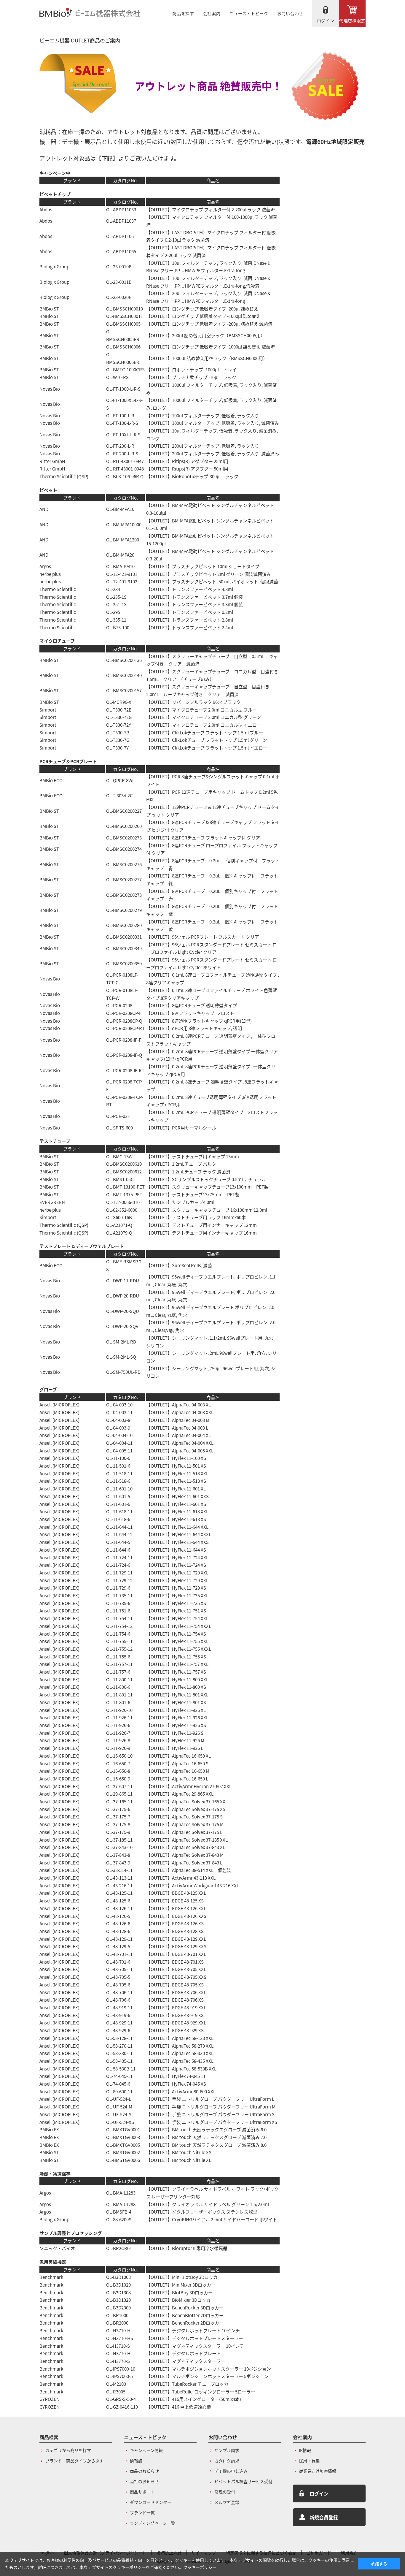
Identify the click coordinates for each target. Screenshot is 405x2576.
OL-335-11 (116, 620)
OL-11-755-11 (119, 1641)
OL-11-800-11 (119, 1679)
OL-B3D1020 (118, 2285)
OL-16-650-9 (118, 1779)
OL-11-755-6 (118, 1657)
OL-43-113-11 (119, 1878)
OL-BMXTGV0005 (123, 2145)
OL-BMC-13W (119, 1156)
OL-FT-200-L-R (120, 446)
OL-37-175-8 (118, 1824)
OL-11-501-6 (118, 1466)
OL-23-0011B (119, 282)
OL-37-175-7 (118, 1817)
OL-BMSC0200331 (124, 937)
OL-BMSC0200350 (124, 963)
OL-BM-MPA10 (120, 509)
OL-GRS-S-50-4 (121, 2399)
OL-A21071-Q (119, 1225)
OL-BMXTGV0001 (123, 2129)
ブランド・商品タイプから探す (74, 2461)
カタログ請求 (227, 2461)
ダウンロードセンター (151, 2502)
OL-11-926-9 (118, 1748)
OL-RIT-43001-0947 (125, 461)
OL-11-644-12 (119, 1534)
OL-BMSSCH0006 (123, 347)
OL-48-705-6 (118, 1985)
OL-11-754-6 (118, 1634)
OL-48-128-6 (118, 1931)
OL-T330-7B (118, 732)
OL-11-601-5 (118, 1496)
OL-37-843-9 (118, 1863)
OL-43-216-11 (119, 1885)
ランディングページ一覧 (153, 2523)
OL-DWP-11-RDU (123, 1280)
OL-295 (113, 612)
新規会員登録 (324, 2517)
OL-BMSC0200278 (124, 895)
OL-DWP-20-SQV (122, 1326)
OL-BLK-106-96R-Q (125, 476)
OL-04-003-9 (118, 1428)
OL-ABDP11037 (121, 221)
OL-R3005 (116, 2392)
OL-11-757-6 (118, 1672)
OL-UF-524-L (119, 2099)
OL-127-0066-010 (123, 1202)
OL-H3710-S (118, 2346)
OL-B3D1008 (118, 2277)
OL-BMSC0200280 (124, 925)
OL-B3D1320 (118, 2300)
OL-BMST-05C (120, 1179)
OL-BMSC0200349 (124, 948)
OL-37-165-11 (119, 1801)
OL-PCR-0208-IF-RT (125, 1070)
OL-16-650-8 (118, 1771)
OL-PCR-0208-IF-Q (124, 1055)
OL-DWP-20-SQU (123, 1311)
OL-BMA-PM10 (120, 566)
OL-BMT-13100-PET (125, 1187)
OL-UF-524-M (119, 2107)
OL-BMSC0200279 (124, 910)
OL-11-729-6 (118, 1588)
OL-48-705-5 (118, 1977)
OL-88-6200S (119, 2219)
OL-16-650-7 (118, 1763)
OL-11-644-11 (119, 1527)
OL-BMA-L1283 (121, 2193)
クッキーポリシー (200, 2567)
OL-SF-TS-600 (119, 1128)
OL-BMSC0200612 (124, 1171)
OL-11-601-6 (118, 1504)
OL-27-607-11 (119, 1786)
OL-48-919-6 (118, 2015)
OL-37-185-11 (119, 1840)
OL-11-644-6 (118, 1550)
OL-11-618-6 (118, 1519)
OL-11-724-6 (118, 1565)
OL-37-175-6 (118, 1809)
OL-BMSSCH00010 (125, 309)
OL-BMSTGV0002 (123, 2152)
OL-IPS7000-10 (121, 2369)
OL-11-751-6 (118, 1611)
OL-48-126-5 (118, 1916)
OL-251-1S (116, 604)
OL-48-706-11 (119, 1992)
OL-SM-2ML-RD (121, 1342)
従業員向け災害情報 (318, 2471)
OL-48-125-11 (119, 1893)
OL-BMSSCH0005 (123, 324)
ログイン (326, 20)
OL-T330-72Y (119, 725)
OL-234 (113, 589)
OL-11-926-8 (118, 1740)
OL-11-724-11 (119, 1557)
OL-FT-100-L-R (120, 415)
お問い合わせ (290, 13)
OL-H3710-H (118, 2330)
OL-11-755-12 (119, 1649)
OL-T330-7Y (117, 748)
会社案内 (212, 13)
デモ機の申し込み (231, 2471)
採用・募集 (309, 2461)
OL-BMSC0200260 (124, 826)
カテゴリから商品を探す (68, 2450)
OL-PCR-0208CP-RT (125, 1028)
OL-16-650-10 (119, 1756)
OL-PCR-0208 (119, 1005)
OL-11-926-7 (118, 1733)
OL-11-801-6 (118, 1702)
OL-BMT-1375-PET (124, 1194)
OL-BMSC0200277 (124, 879)
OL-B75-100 (118, 627)
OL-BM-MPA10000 (124, 524)
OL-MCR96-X (119, 702)
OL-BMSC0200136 (124, 660)
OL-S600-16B (119, 1217)
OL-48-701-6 (118, 1962)
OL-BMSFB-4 (119, 2212)
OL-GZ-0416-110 (122, 2407)
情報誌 (136, 2461)
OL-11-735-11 (119, 1595)
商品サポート (142, 2492)
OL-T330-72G (119, 717)
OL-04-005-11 (119, 1451)
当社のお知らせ (144, 2481)
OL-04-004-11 (119, 1443)
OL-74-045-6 (118, 2084)
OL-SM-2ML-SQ (121, 1357)
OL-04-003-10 (119, 1405)
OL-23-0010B (119, 266)
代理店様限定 (352, 20)
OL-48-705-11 (119, 1969)
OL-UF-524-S (119, 2114)
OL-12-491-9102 (122, 581)
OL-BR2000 (117, 2323)
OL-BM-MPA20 (120, 555)
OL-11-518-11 (119, 1473)
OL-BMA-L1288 (121, 2204)
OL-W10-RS (117, 377)
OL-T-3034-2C (119, 795)
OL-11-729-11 (119, 1573)
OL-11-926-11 (119, 1717)
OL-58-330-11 (119, 2053)
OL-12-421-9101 (122, 574)
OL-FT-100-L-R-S (122, 423)
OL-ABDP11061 (121, 236)
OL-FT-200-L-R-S (122, 453)
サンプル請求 (227, 2450)
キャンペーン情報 (146, 2450)
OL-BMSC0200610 (124, 1164)
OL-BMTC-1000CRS (125, 369)
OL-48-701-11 (119, 1954)
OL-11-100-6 (118, 1458)
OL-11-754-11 (119, 1618)
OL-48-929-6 (118, 2030)
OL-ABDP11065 (121, 251)
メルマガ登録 (227, 2502)
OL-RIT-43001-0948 (125, 469)
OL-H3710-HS (120, 2338)
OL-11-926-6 (118, 1725)
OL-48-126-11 (119, 1908)
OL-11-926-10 (119, 1710)
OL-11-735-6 (118, 1603)
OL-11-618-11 (119, 1511)
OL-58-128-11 (119, 2038)
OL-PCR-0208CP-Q (124, 1021)
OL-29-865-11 (119, 1794)
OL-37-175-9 (118, 1832)
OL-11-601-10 (119, 1489)
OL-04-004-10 (119, 1435)
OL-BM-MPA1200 (123, 540)
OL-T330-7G (118, 740)
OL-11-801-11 (119, 1695)
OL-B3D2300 (118, 2308)
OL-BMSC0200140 (124, 675)
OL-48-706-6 (118, 2000)
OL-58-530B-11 (121, 2069)
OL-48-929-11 (119, 2023)
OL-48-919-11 (119, 2007)
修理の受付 (225, 2492)
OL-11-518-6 (118, 1481)
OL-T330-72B (119, 710)
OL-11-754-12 (119, 1626)
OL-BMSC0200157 (124, 690)
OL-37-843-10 (119, 1847)
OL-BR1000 (117, 2315)
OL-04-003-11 (119, 1412)
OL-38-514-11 (119, 1870)
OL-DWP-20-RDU (123, 1296)
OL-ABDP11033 (121, 209)
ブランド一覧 (142, 2512)
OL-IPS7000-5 (119, 2376)
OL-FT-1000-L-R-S (123, 389)
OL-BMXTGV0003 (123, 2137)
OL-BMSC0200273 (124, 838)
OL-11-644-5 (118, 1542)
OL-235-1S (116, 597)
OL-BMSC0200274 (124, 849)
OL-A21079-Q (119, 1233)
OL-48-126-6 (118, 1923)
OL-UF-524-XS (120, 2122)
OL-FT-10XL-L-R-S (123, 434)
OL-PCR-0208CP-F (124, 1013)
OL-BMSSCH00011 (125, 316)
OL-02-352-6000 (122, 1210)
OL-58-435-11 (119, 2061)
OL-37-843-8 (118, 1855)
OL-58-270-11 (119, 2046)
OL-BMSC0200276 (124, 864)
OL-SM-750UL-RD (123, 1372)
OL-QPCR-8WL (120, 780)
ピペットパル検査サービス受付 (243, 2481)
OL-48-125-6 (118, 1901)
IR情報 (305, 2450)
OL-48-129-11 (119, 1939)
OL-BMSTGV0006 (123, 2160)
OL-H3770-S (118, 2361)
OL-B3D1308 (118, 2292)
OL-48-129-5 (118, 1946)
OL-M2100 (116, 2384)
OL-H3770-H (118, 2353)
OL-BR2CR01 (119, 2248)
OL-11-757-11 (119, 1664)
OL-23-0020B (119, 297)
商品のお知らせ (144, 2471)
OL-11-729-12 (119, 1580)
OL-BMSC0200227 (124, 811)
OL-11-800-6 (118, 1687)
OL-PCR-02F (118, 1116)
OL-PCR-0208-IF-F (124, 1040)
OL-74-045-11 (119, 2076)
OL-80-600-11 (119, 2091)
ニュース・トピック (249, 13)
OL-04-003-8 (118, 1420)
